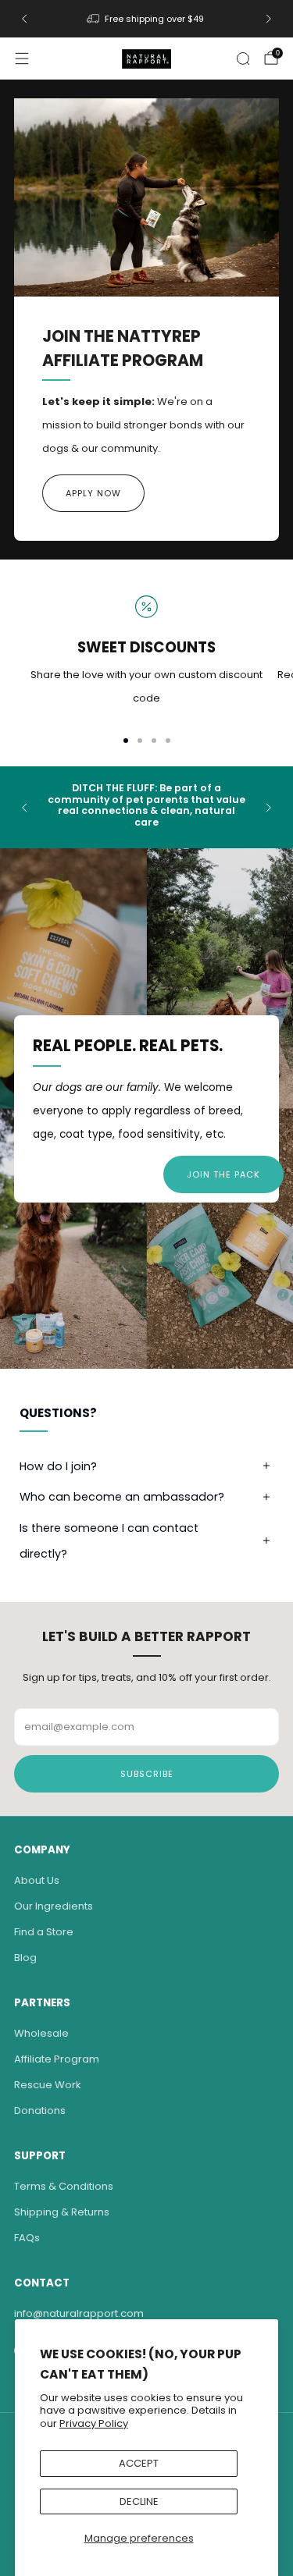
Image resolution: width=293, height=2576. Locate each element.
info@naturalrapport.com (79, 2313)
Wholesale (41, 2033)
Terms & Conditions (64, 2186)
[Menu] (22, 59)
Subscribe (147, 1774)
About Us (37, 1880)
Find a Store (44, 1932)
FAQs (27, 2238)
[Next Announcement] (269, 19)
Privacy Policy (94, 2423)
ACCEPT (139, 2463)
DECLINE (139, 2501)
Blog (25, 1958)
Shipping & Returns (62, 2212)
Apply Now (93, 493)
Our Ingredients (54, 1906)
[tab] (126, 741)
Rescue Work (48, 2085)
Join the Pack (223, 1174)
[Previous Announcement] (24, 19)
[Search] (243, 59)
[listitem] (146, 19)
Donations (40, 2111)
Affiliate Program (57, 2059)
